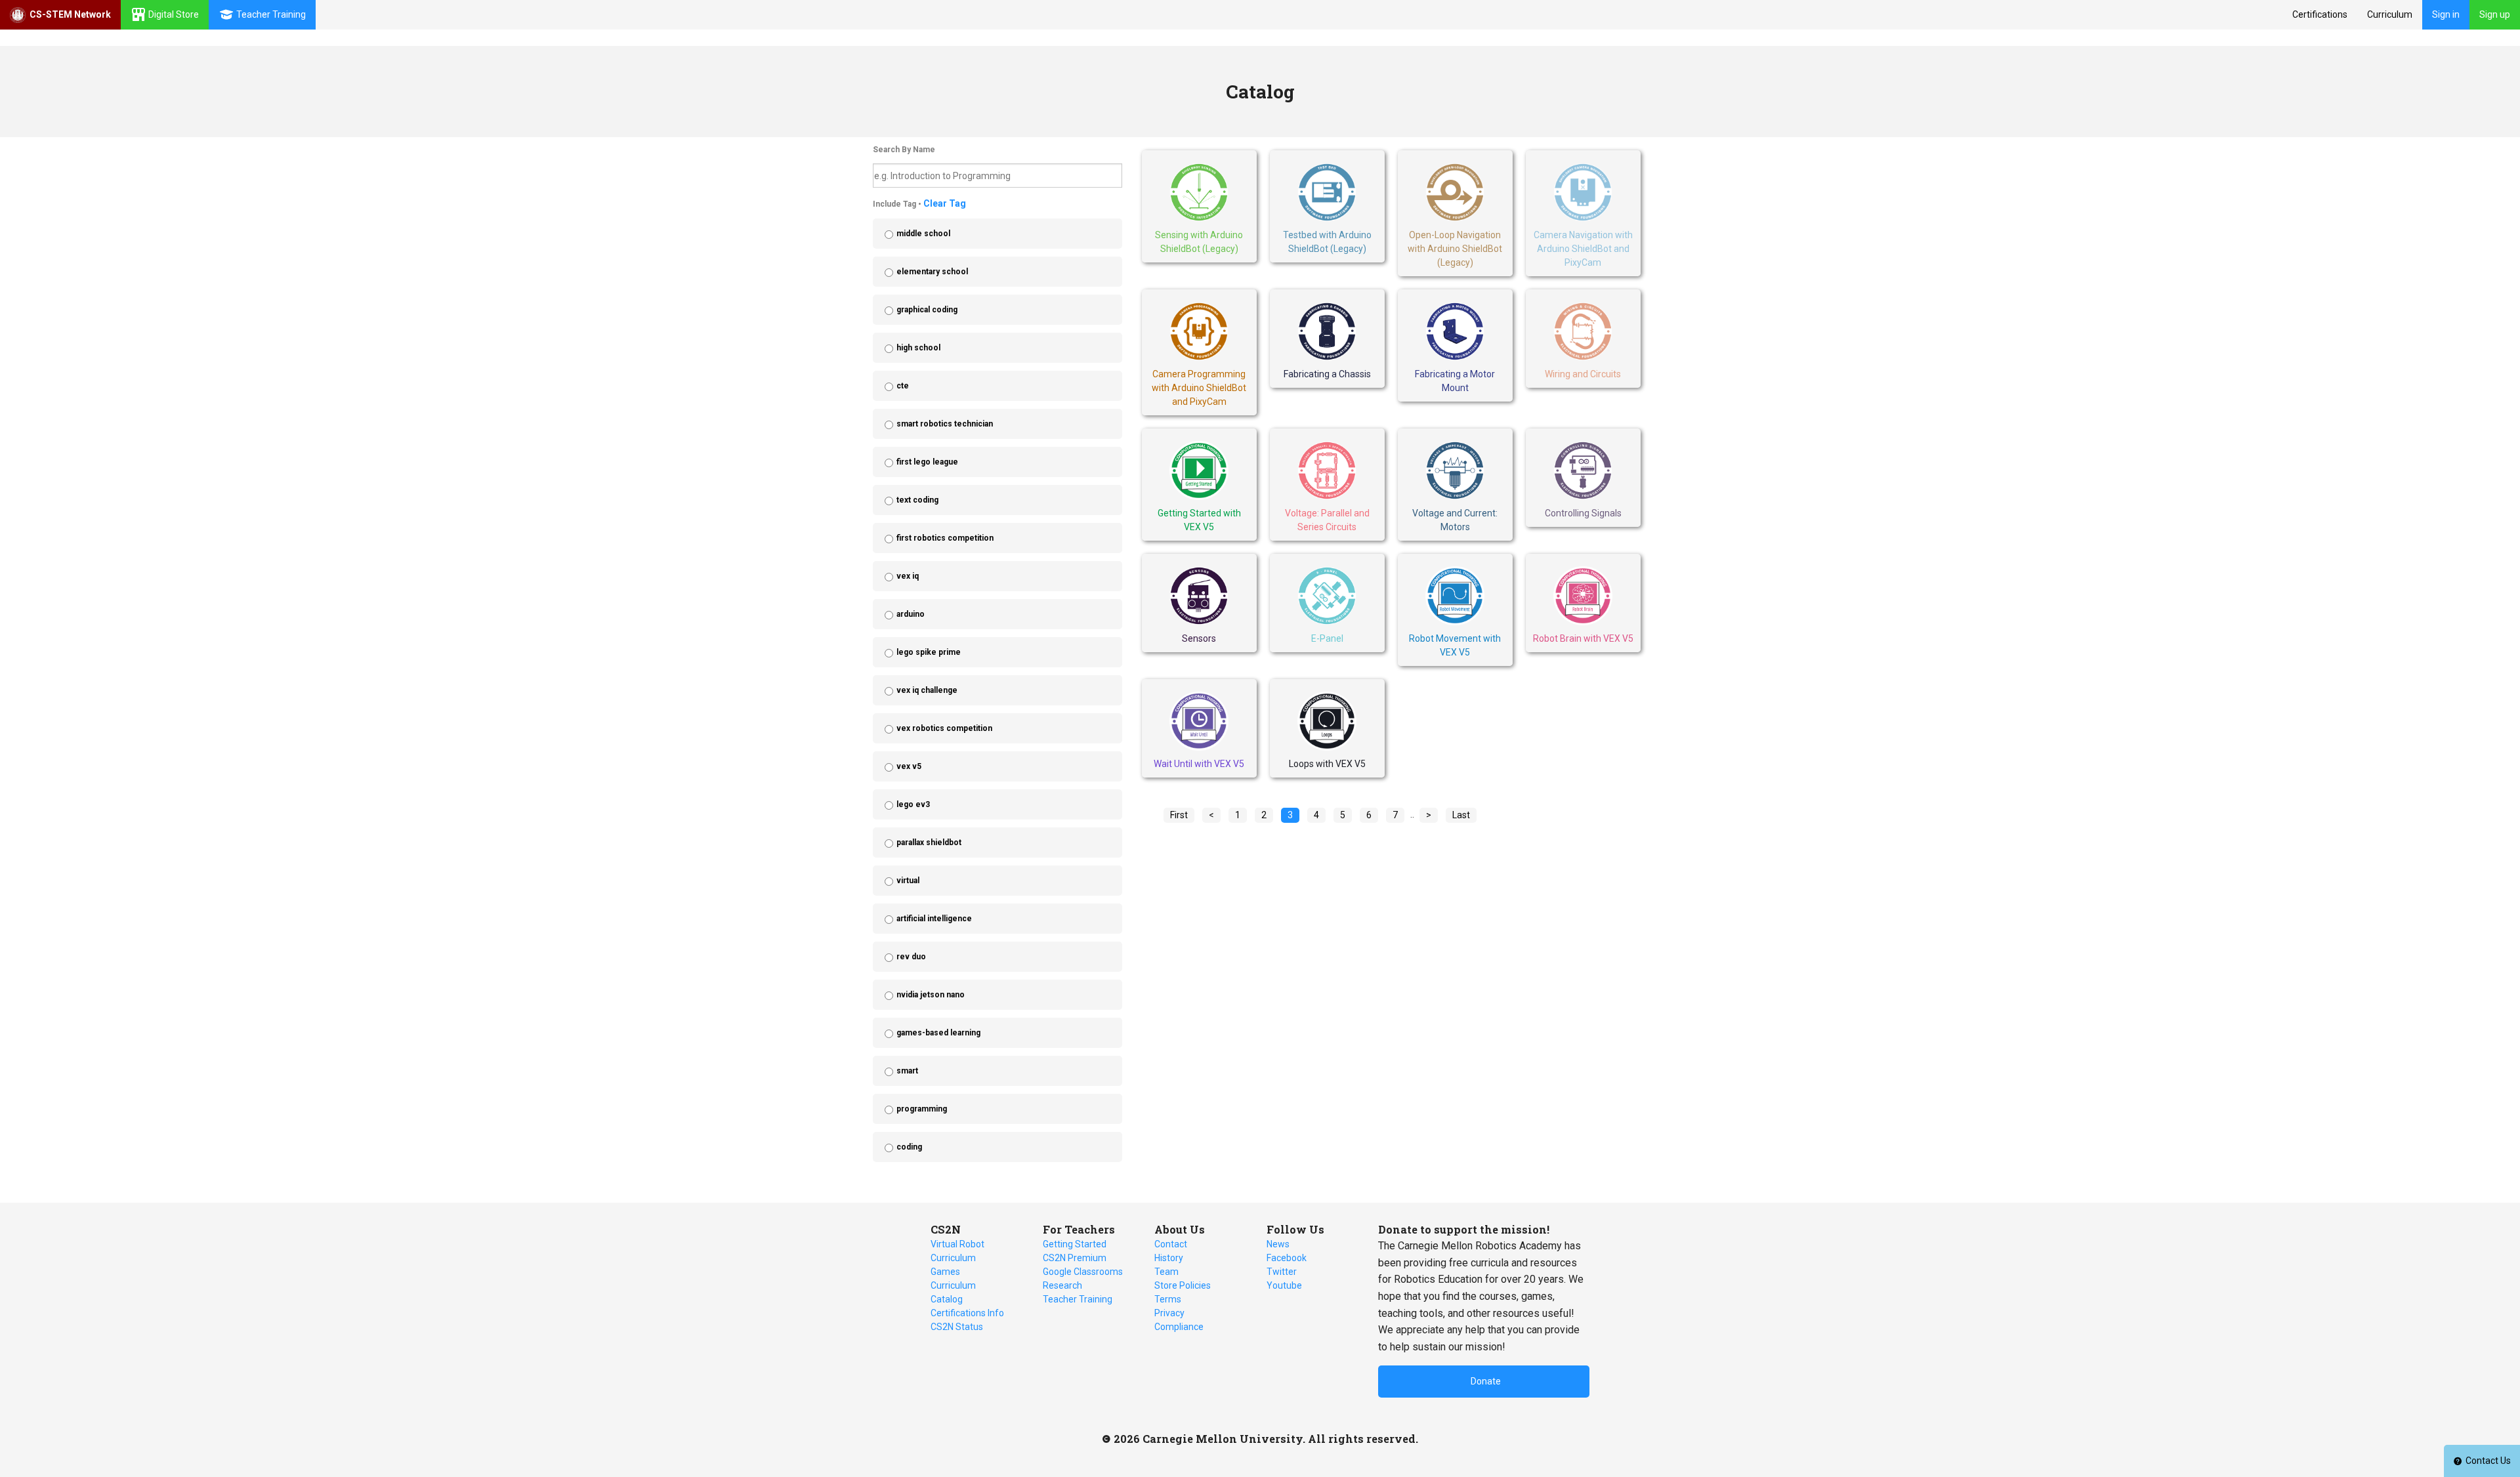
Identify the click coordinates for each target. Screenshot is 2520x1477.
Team (1166, 1272)
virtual (908, 881)
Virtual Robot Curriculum (957, 1251)
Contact (1171, 1244)
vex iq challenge (927, 690)
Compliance (1179, 1327)
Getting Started (1075, 1244)
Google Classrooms (1083, 1272)
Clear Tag (945, 203)
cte (903, 386)
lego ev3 (913, 804)
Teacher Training (1078, 1299)
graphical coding (927, 310)
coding (909, 1147)
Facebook (1287, 1258)
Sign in (2446, 14)
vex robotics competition (944, 728)
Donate (1486, 1381)
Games (945, 1272)
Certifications (2320, 14)
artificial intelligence (934, 919)
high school (918, 348)
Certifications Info (967, 1313)
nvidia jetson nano (931, 995)
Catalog (947, 1299)
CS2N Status (957, 1327)
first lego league (927, 462)
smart (907, 1071)
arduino (911, 614)
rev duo (911, 957)
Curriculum (2390, 14)
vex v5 (909, 766)
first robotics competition (945, 538)
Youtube (1284, 1285)
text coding (917, 500)
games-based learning (938, 1033)
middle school (923, 234)
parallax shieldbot (929, 843)
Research (1062, 1285)
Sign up (2495, 14)
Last (1461, 815)
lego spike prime (929, 652)
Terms (1168, 1299)
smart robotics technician (945, 424)
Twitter (1282, 1272)
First (1179, 815)
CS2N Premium (1075, 1258)
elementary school (932, 272)
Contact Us (2488, 1461)
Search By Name (904, 150)
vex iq (908, 576)
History (1169, 1258)
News (1278, 1244)
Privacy (1169, 1313)
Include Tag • (919, 203)
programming (922, 1109)
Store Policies (1183, 1285)
